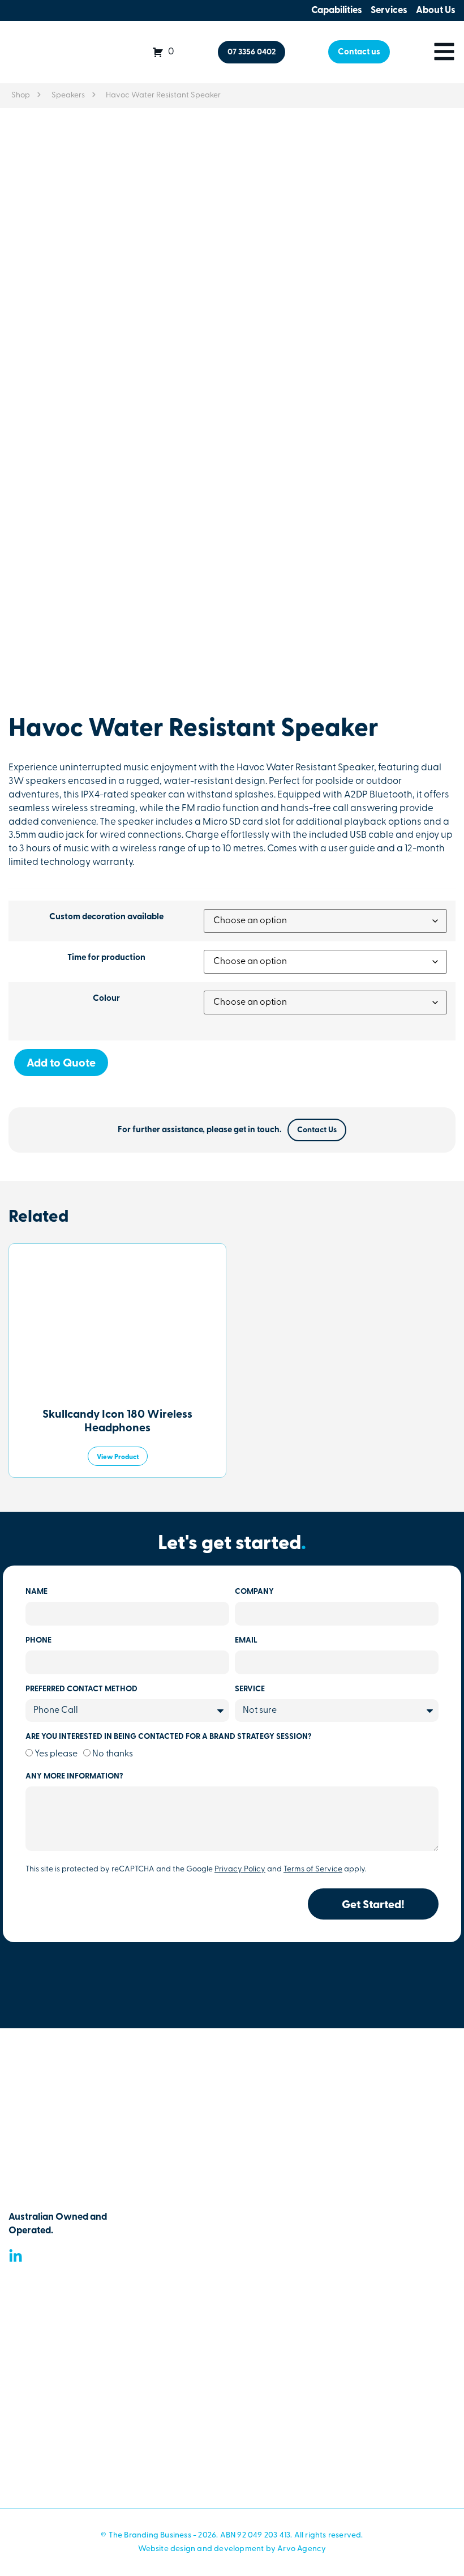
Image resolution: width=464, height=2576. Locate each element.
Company (254, 1592)
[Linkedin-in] (16, 2256)
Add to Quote (61, 1064)
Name (36, 1592)
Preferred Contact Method (81, 1690)
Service (250, 1690)
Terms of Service (313, 1869)
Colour (106, 999)
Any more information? (74, 1777)
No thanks (113, 1754)
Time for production (106, 958)
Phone (38, 1641)
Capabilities (337, 10)
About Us (436, 10)
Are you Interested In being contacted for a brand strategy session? (169, 1737)
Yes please (56, 1754)
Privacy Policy (240, 1869)
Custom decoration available (106, 917)
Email (246, 1641)
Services (389, 10)
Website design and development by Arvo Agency (232, 2549)
